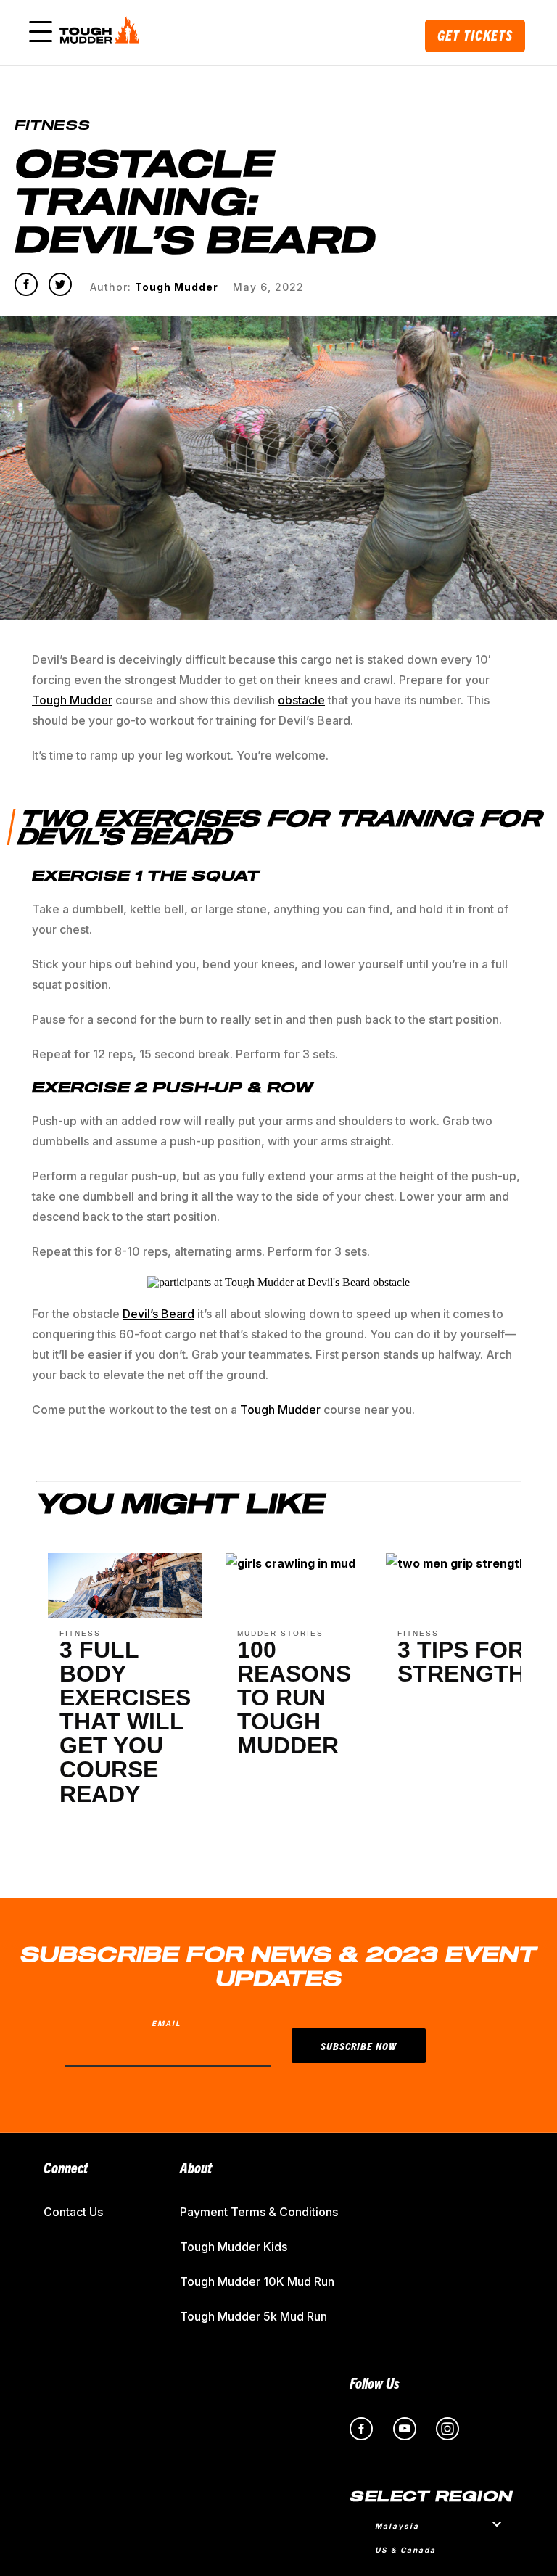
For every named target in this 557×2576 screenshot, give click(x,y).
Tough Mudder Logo (102, 33)
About (196, 2167)
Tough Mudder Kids (234, 2247)
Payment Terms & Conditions (259, 2212)
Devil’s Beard (158, 1314)
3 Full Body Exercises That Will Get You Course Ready (125, 1722)
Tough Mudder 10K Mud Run (257, 2281)
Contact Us (73, 2212)
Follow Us (375, 2383)
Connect (66, 2167)
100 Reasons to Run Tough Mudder (294, 1698)
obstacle (301, 700)
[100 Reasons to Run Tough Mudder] (290, 1569)
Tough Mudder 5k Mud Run (253, 2316)
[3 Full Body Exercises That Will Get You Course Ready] (125, 1614)
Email (166, 2023)
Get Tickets (475, 35)
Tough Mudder (72, 700)
